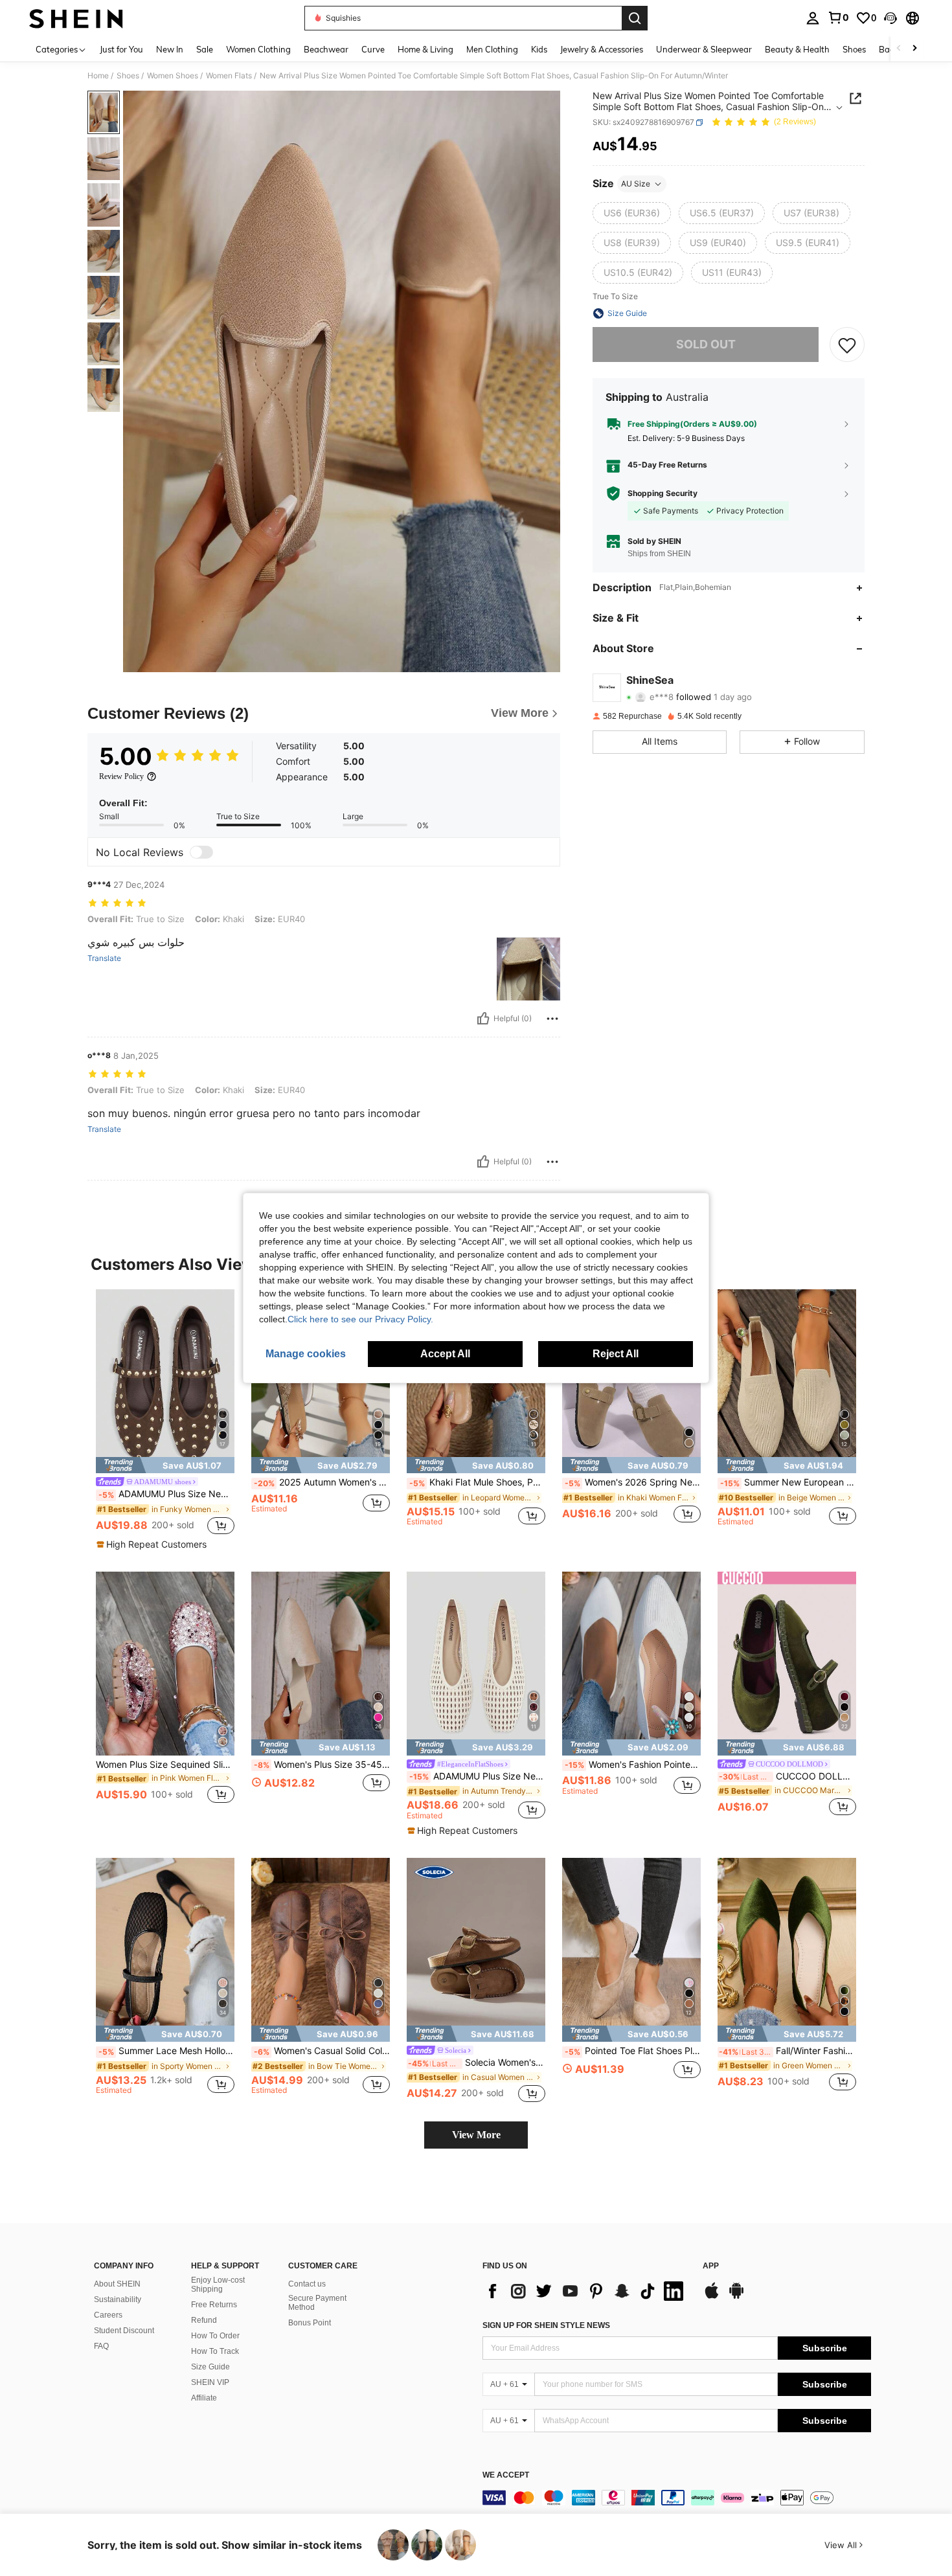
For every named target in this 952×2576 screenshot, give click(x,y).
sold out (706, 344)
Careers (108, 2315)
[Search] (635, 18)
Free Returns (214, 2305)
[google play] (736, 2297)
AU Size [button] (636, 184)
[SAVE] (847, 345)
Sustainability (118, 2299)
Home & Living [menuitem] (425, 49)
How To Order (215, 2336)
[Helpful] (483, 1019)
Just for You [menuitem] (121, 49)
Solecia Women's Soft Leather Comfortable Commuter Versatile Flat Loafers (477, 2062)
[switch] (201, 852)
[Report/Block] (552, 1019)
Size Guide (210, 2367)
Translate (104, 958)
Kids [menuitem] (539, 49)
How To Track (215, 2351)
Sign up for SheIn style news (546, 2325)
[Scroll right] (914, 49)
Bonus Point (310, 2323)
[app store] (712, 2297)
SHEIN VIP (210, 2382)
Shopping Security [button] (663, 493)
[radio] (632, 213)
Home (98, 76)
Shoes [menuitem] (854, 49)
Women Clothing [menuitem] (258, 49)
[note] (165, 1465)
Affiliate (204, 2398)
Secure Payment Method (317, 2303)
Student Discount (124, 2331)
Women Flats (229, 76)
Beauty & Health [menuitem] (797, 49)
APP (711, 2266)
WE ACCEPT (506, 2475)
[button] (890, 18)
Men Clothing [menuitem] (492, 49)
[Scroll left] (899, 49)
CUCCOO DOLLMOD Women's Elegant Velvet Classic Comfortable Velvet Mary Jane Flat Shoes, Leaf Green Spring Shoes (788, 1776)
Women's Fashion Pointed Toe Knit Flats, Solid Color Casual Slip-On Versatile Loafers (633, 1765)
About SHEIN (117, 2284)
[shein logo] (76, 18)
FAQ (101, 2346)
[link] (838, 17)
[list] (586, 2291)
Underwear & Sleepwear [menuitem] (704, 49)
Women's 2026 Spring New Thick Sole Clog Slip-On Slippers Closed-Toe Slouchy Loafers (633, 1482)
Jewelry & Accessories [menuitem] (602, 49)
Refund (204, 2320)
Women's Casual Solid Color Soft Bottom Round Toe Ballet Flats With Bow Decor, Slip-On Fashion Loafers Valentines (322, 2051)
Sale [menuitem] (205, 49)
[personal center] (813, 18)
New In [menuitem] (170, 49)
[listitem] (165, 1420)
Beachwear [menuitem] (326, 49)
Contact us (307, 2284)
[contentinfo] (677, 2498)
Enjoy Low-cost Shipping (218, 2285)
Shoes (128, 76)
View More (476, 2135)
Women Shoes (173, 76)
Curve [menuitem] (373, 49)
